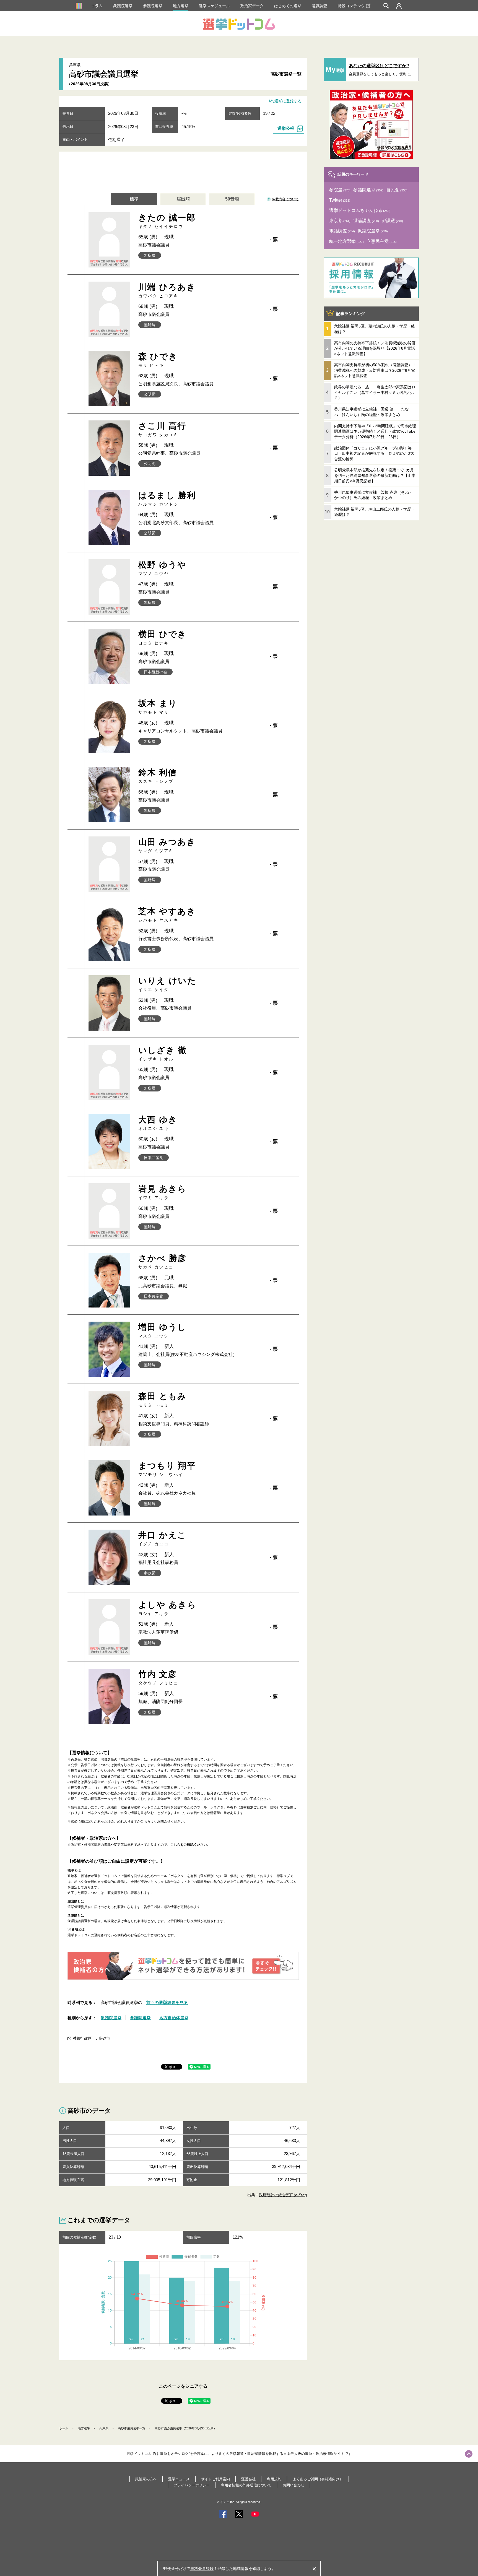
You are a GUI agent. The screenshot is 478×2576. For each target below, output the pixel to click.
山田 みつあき (167, 845)
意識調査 (319, 6)
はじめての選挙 (288, 6)
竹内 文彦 (159, 1677)
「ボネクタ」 (217, 1807)
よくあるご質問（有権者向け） (318, 2479)
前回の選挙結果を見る (167, 2002)
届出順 (183, 199)
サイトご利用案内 (215, 2479)
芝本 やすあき (167, 915)
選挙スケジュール (214, 6)
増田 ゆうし (163, 1330)
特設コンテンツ (351, 6)
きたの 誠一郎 (167, 221)
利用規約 (274, 2479)
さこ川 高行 (162, 429)
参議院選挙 (153, 6)
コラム (97, 6)
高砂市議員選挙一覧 (132, 2428)
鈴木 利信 (158, 776)
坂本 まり (158, 707)
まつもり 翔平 (167, 1469)
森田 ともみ (163, 1399)
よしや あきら (167, 1608)
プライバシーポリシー (192, 2485)
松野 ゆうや (163, 568)
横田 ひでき (163, 637)
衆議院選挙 (123, 6)
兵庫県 (104, 2428)
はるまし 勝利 (167, 499)
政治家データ (252, 6)
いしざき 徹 (163, 1053)
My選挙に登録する (285, 101)
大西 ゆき (158, 1123)
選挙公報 (286, 128)
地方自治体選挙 (174, 2018)
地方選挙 (181, 6)
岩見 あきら (163, 1192)
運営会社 (248, 2479)
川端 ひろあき (167, 290)
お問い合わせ (293, 2485)
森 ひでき (158, 360)
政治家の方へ (146, 2479)
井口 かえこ (163, 1538)
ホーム (64, 2428)
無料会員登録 (202, 2569)
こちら (146, 1821)
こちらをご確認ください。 (190, 1845)
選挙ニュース (179, 2479)
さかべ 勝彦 (163, 1261)
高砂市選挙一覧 (286, 74)
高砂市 (104, 2038)
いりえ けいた (167, 984)
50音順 (232, 199)
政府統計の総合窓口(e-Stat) (283, 2195)
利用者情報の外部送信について (246, 2485)
